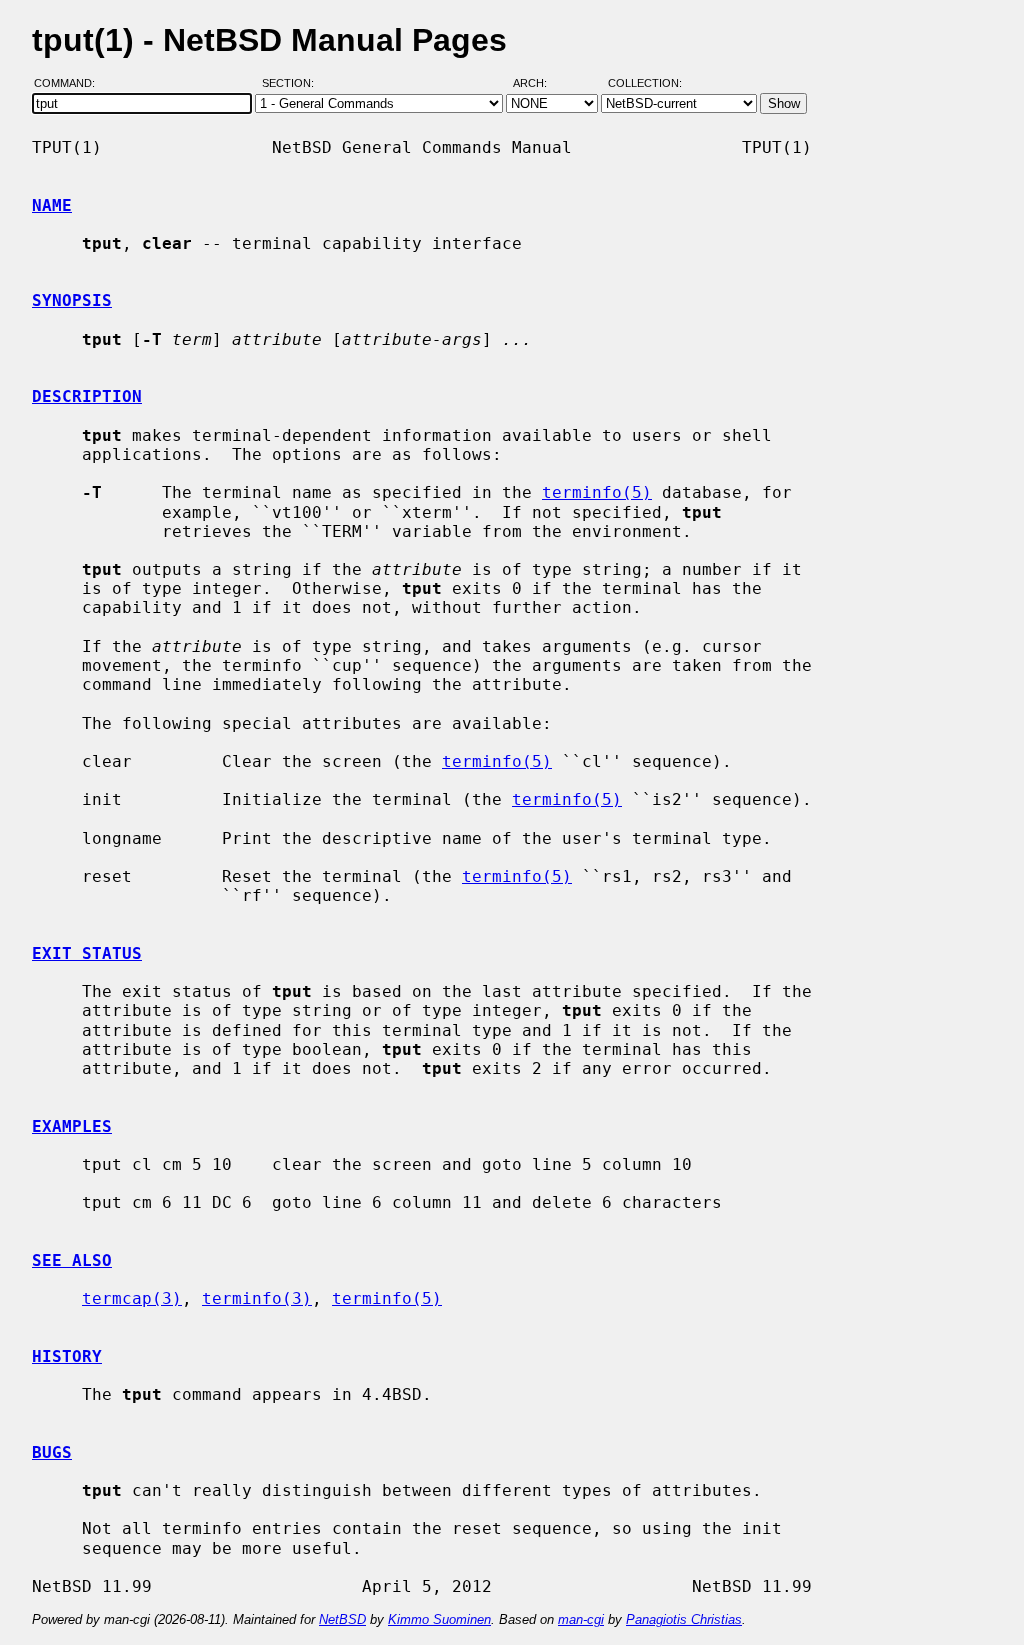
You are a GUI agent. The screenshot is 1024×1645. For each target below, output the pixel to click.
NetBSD (342, 1619)
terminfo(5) (597, 492)
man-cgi (581, 1619)
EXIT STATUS (87, 953)
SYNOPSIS (72, 300)
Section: (292, 83)
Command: (70, 83)
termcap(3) (132, 1298)
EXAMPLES (72, 1126)
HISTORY (67, 1356)
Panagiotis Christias (684, 1619)
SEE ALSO (72, 1260)
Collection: (645, 83)
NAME (52, 205)
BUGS (52, 1452)
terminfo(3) (257, 1298)
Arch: (539, 83)
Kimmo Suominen (439, 1619)
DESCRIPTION (87, 396)
